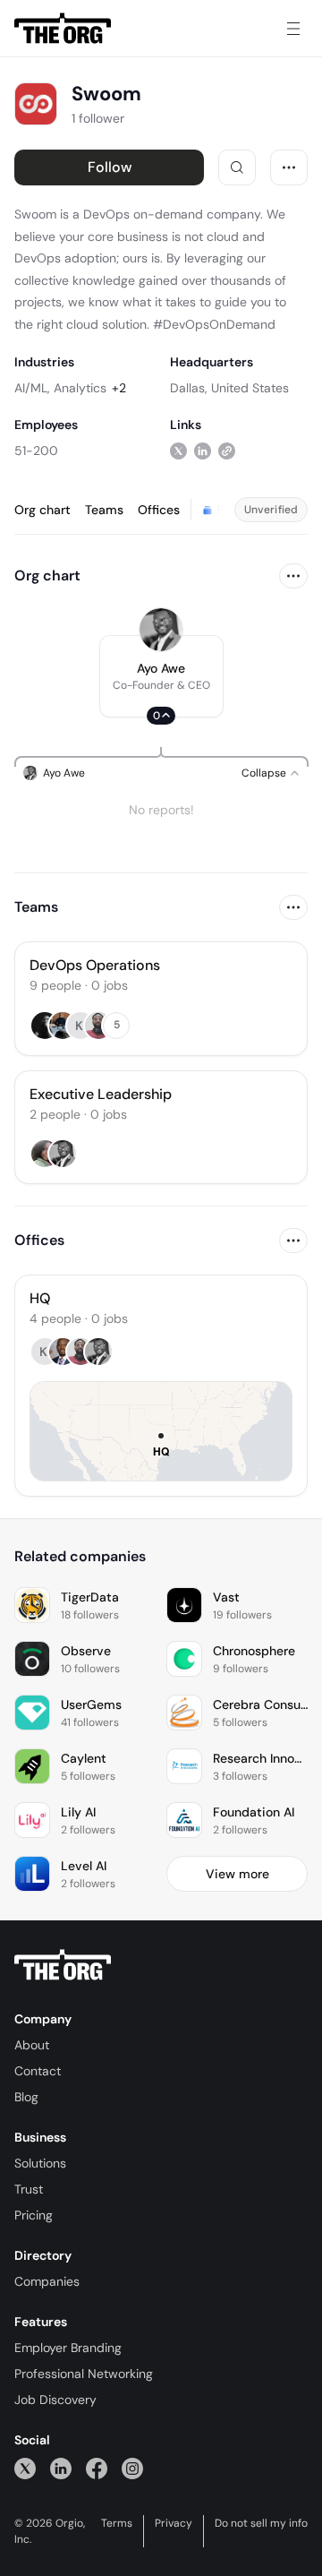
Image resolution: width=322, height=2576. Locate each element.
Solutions (40, 2163)
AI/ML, (32, 388)
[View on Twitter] (178, 450)
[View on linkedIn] (203, 450)
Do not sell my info (261, 2523)
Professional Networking (84, 2374)
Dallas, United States (229, 388)
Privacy (174, 2523)
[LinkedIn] (61, 2468)
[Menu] (293, 29)
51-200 (36, 451)
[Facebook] (97, 2468)
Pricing (34, 2215)
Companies (47, 2281)
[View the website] (227, 450)
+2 (119, 388)
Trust (29, 2189)
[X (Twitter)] (25, 2468)
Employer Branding (68, 2348)
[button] (161, 676)
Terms (117, 2523)
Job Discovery (55, 2400)
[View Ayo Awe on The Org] (161, 630)
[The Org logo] (63, 1965)
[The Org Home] (63, 29)
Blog (26, 2097)
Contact (38, 2071)
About (32, 2045)
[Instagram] (132, 2468)
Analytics (80, 388)
